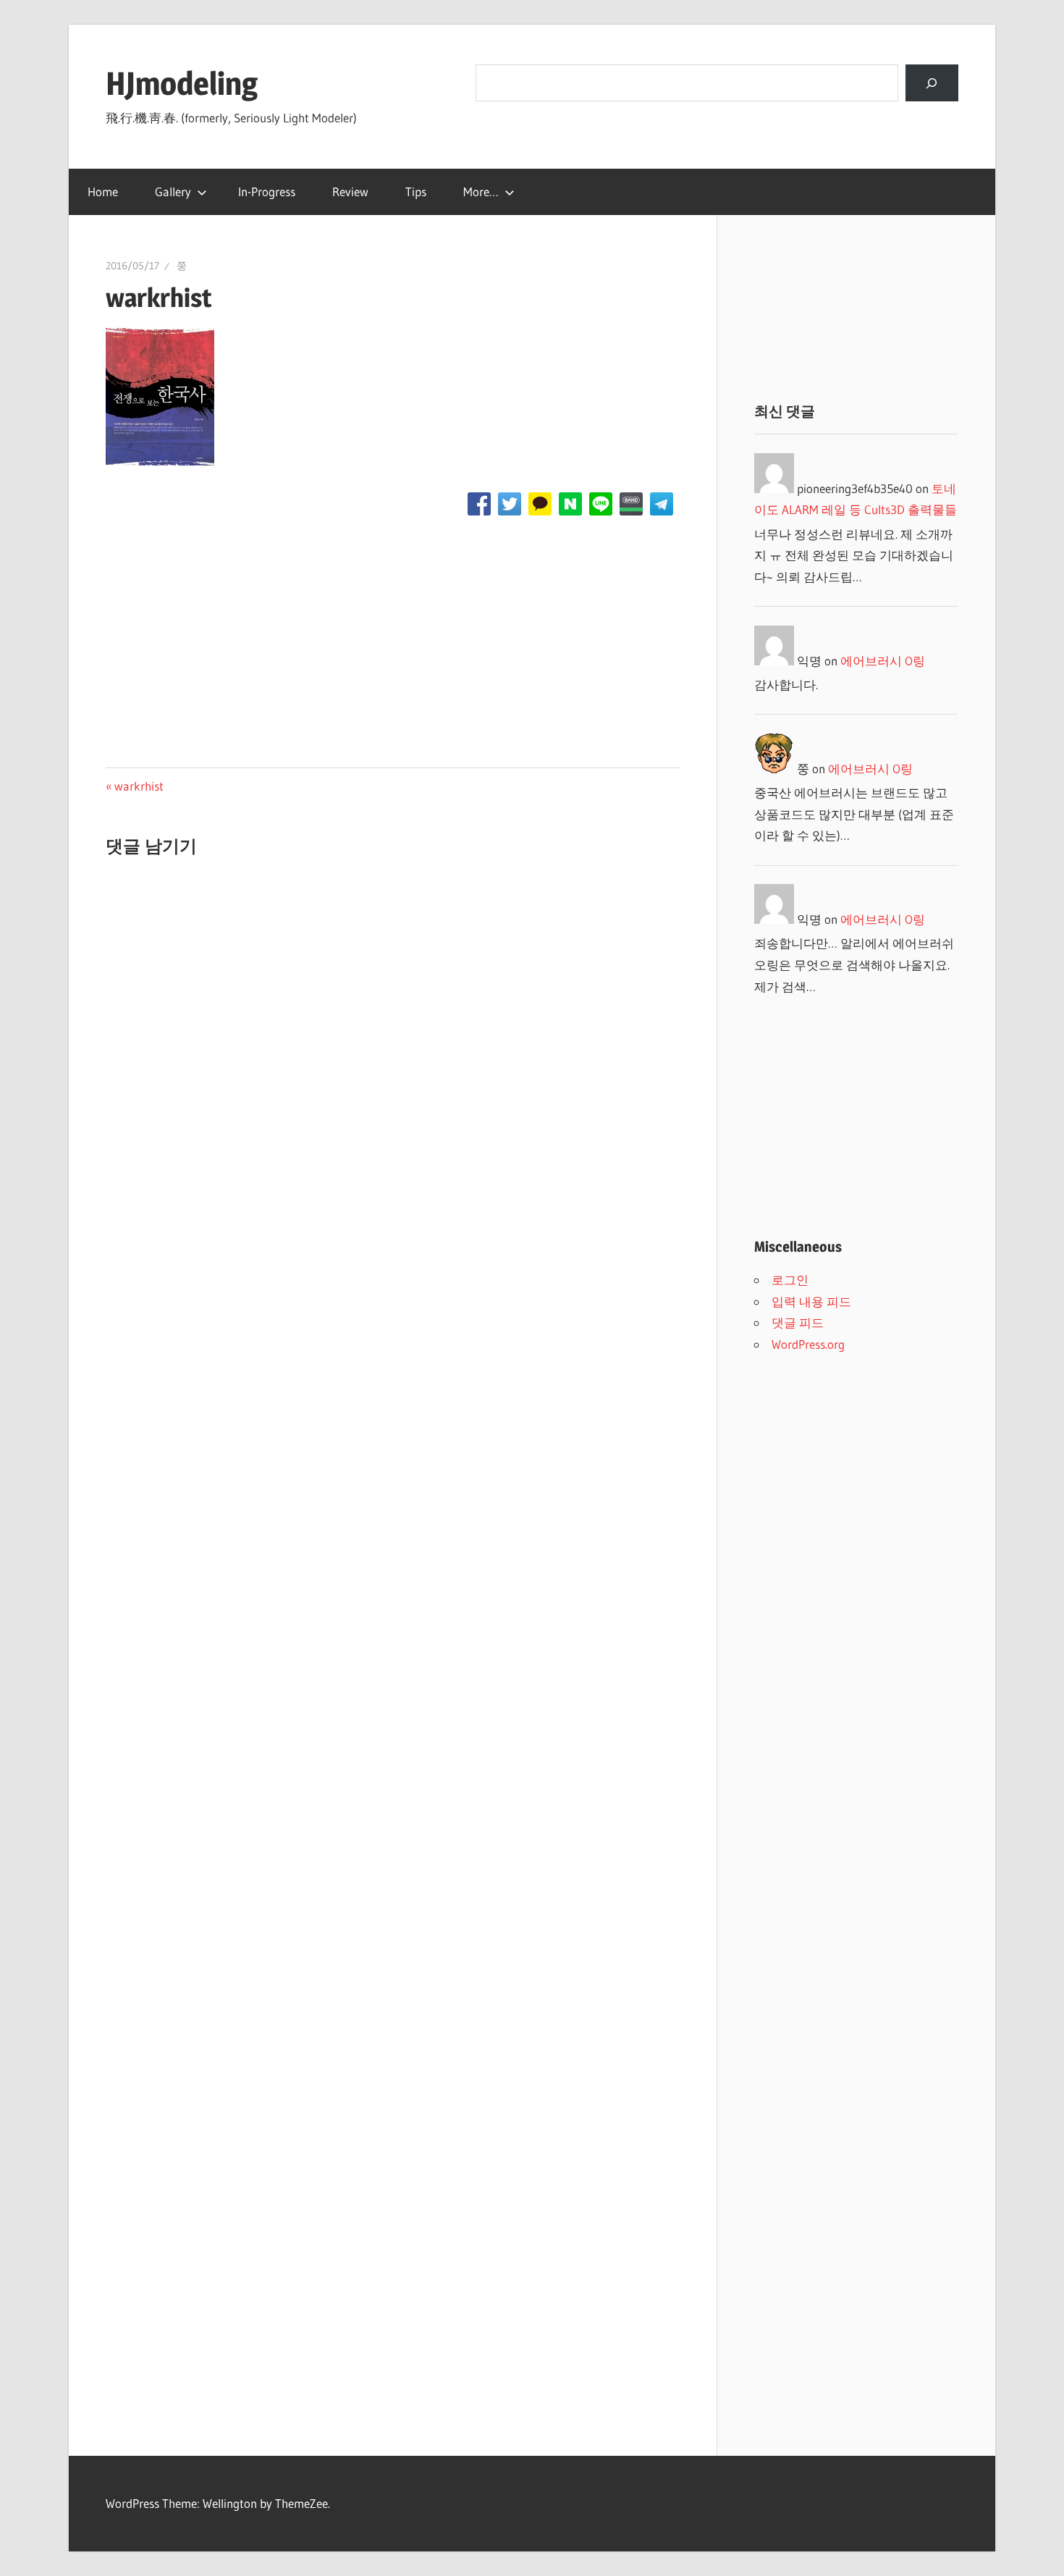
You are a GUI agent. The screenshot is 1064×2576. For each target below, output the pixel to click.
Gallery (173, 191)
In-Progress (267, 191)
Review (350, 191)
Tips (416, 191)
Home (103, 191)
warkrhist (139, 786)
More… (481, 191)
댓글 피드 (798, 1322)
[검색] (932, 83)
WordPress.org (808, 1344)
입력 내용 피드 (811, 1301)
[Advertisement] (393, 639)
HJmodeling (182, 83)
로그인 (790, 1280)
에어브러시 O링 (883, 661)
